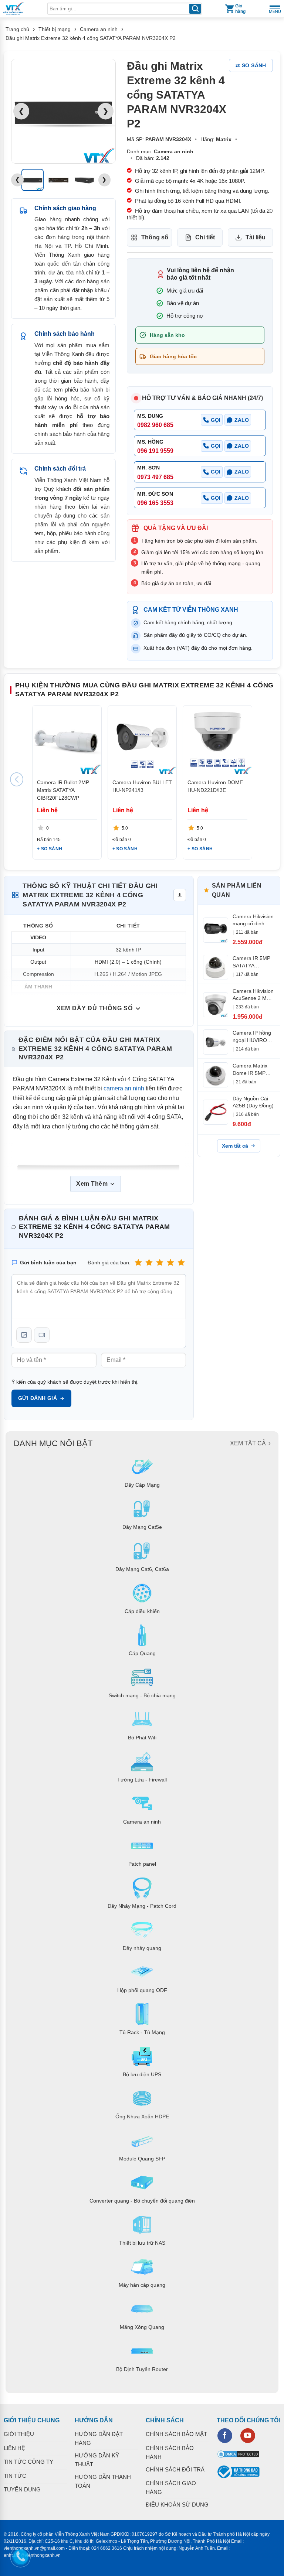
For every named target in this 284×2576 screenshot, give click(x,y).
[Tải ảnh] (24, 1335)
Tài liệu (256, 237)
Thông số (155, 237)
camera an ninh (124, 1088)
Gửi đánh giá (38, 1398)
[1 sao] (138, 1262)
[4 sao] (170, 1262)
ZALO (242, 420)
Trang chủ (17, 29)
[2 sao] (149, 1262)
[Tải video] (42, 1335)
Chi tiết (205, 237)
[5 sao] (181, 1262)
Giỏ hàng (240, 9)
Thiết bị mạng (55, 29)
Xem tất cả (235, 1146)
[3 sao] (160, 1262)
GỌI (216, 420)
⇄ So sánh (251, 65)
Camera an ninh (99, 29)
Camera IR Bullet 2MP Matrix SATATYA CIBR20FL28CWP (63, 790)
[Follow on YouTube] (248, 2436)
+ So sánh (50, 849)
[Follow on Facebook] (225, 2436)
